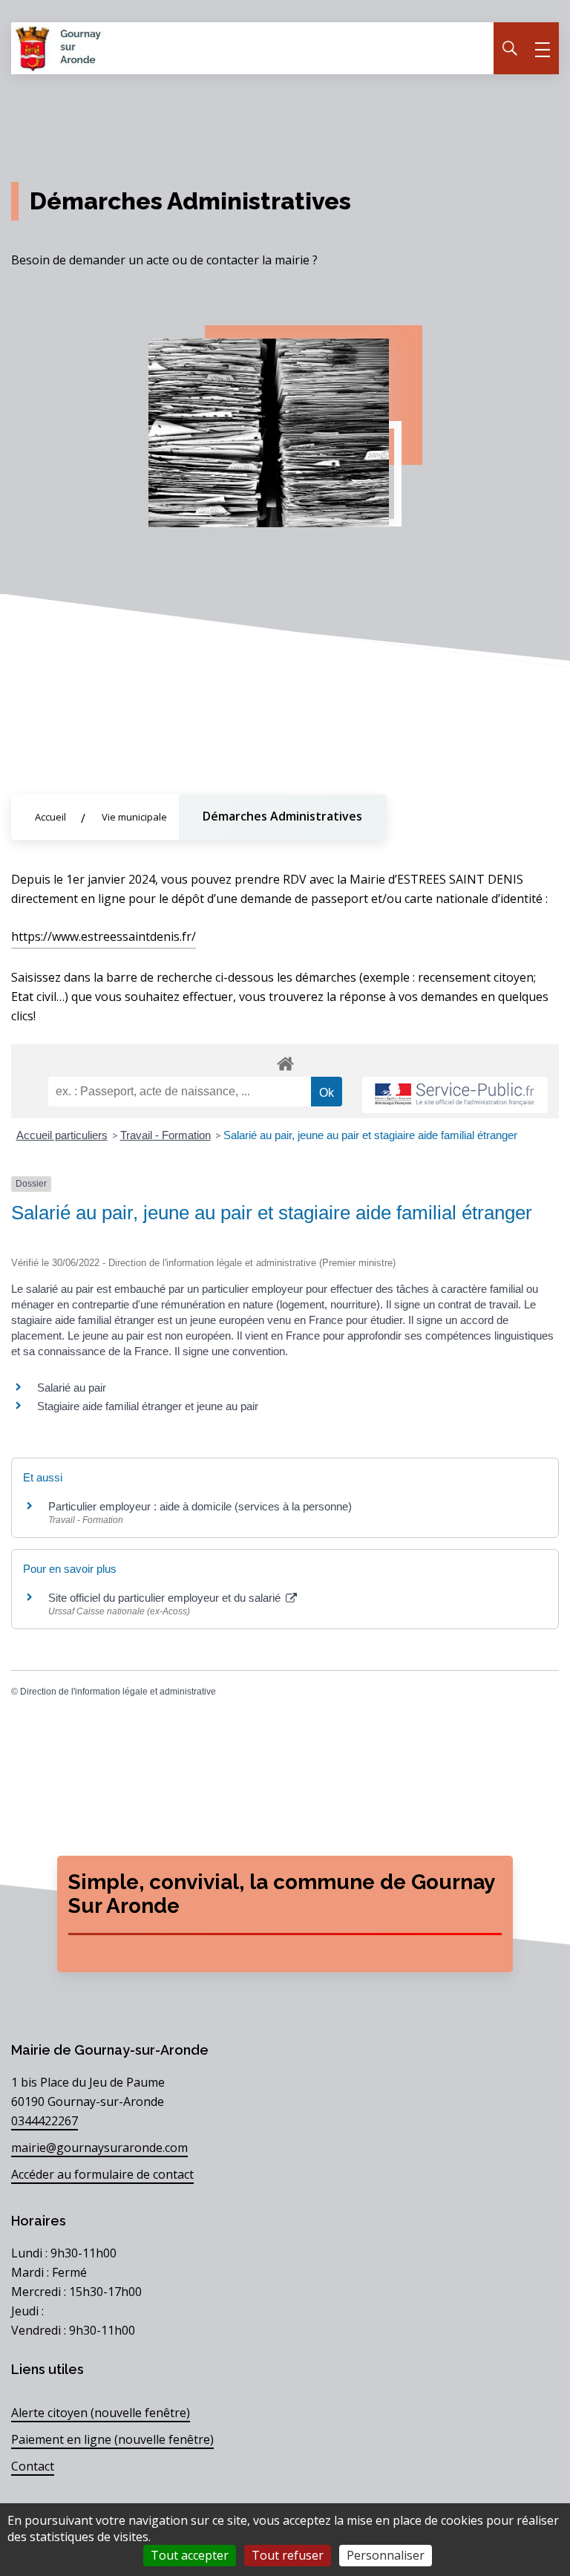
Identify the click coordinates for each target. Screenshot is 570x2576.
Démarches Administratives (282, 816)
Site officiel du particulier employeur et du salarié (166, 1598)
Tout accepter (190, 2555)
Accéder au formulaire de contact (102, 2174)
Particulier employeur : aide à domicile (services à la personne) (200, 1506)
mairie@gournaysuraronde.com (99, 2148)
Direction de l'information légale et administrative (118, 1692)
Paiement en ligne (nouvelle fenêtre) (112, 2439)
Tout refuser (288, 2555)
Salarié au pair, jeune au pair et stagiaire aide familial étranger (370, 1135)
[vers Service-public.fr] (455, 1095)
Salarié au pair (72, 1388)
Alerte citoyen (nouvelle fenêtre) (101, 2413)
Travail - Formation (166, 1135)
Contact (33, 2466)
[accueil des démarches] (285, 1061)
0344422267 (45, 2121)
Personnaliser (386, 2555)
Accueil (50, 817)
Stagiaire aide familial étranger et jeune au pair (148, 1406)
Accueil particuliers (62, 1135)
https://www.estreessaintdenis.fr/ (104, 936)
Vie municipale (134, 817)
